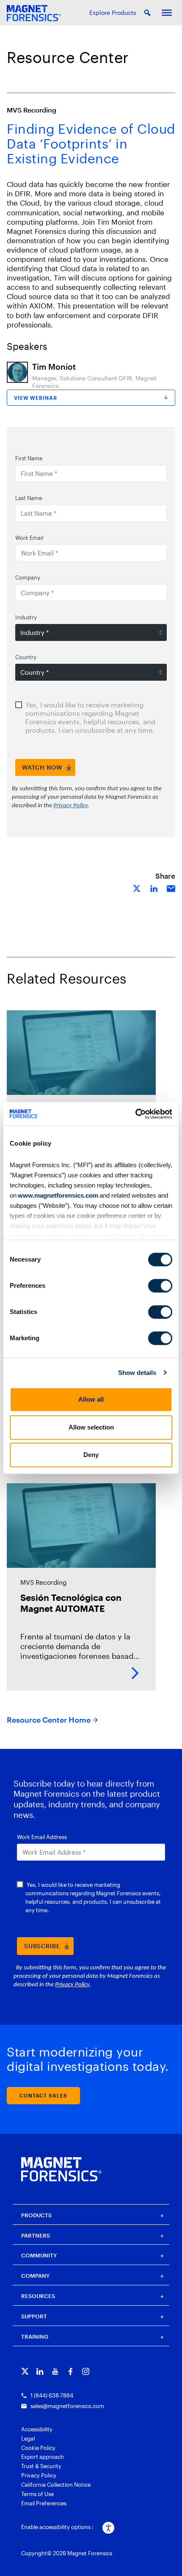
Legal (28, 2439)
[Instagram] (86, 2371)
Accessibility (37, 2429)
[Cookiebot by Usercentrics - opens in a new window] (135, 1114)
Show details (137, 1373)
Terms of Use (37, 2494)
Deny (91, 1455)
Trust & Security (41, 2466)
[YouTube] (55, 2371)
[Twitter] (25, 2371)
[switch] (160, 1286)
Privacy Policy (39, 2475)
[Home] (61, 2169)
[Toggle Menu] (167, 13)
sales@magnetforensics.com (67, 2406)
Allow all (91, 1399)
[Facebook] (70, 2371)
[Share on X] (137, 888)
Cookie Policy (38, 2448)
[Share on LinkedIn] (154, 888)
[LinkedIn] (40, 2371)
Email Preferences (44, 2503)
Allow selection (91, 1427)
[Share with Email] (171, 888)
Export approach (43, 2457)
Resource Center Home (49, 1720)
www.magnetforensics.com (57, 1195)
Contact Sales (43, 2095)
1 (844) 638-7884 (52, 2395)
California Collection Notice (56, 2485)
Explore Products (113, 12)
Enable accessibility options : (57, 2527)
